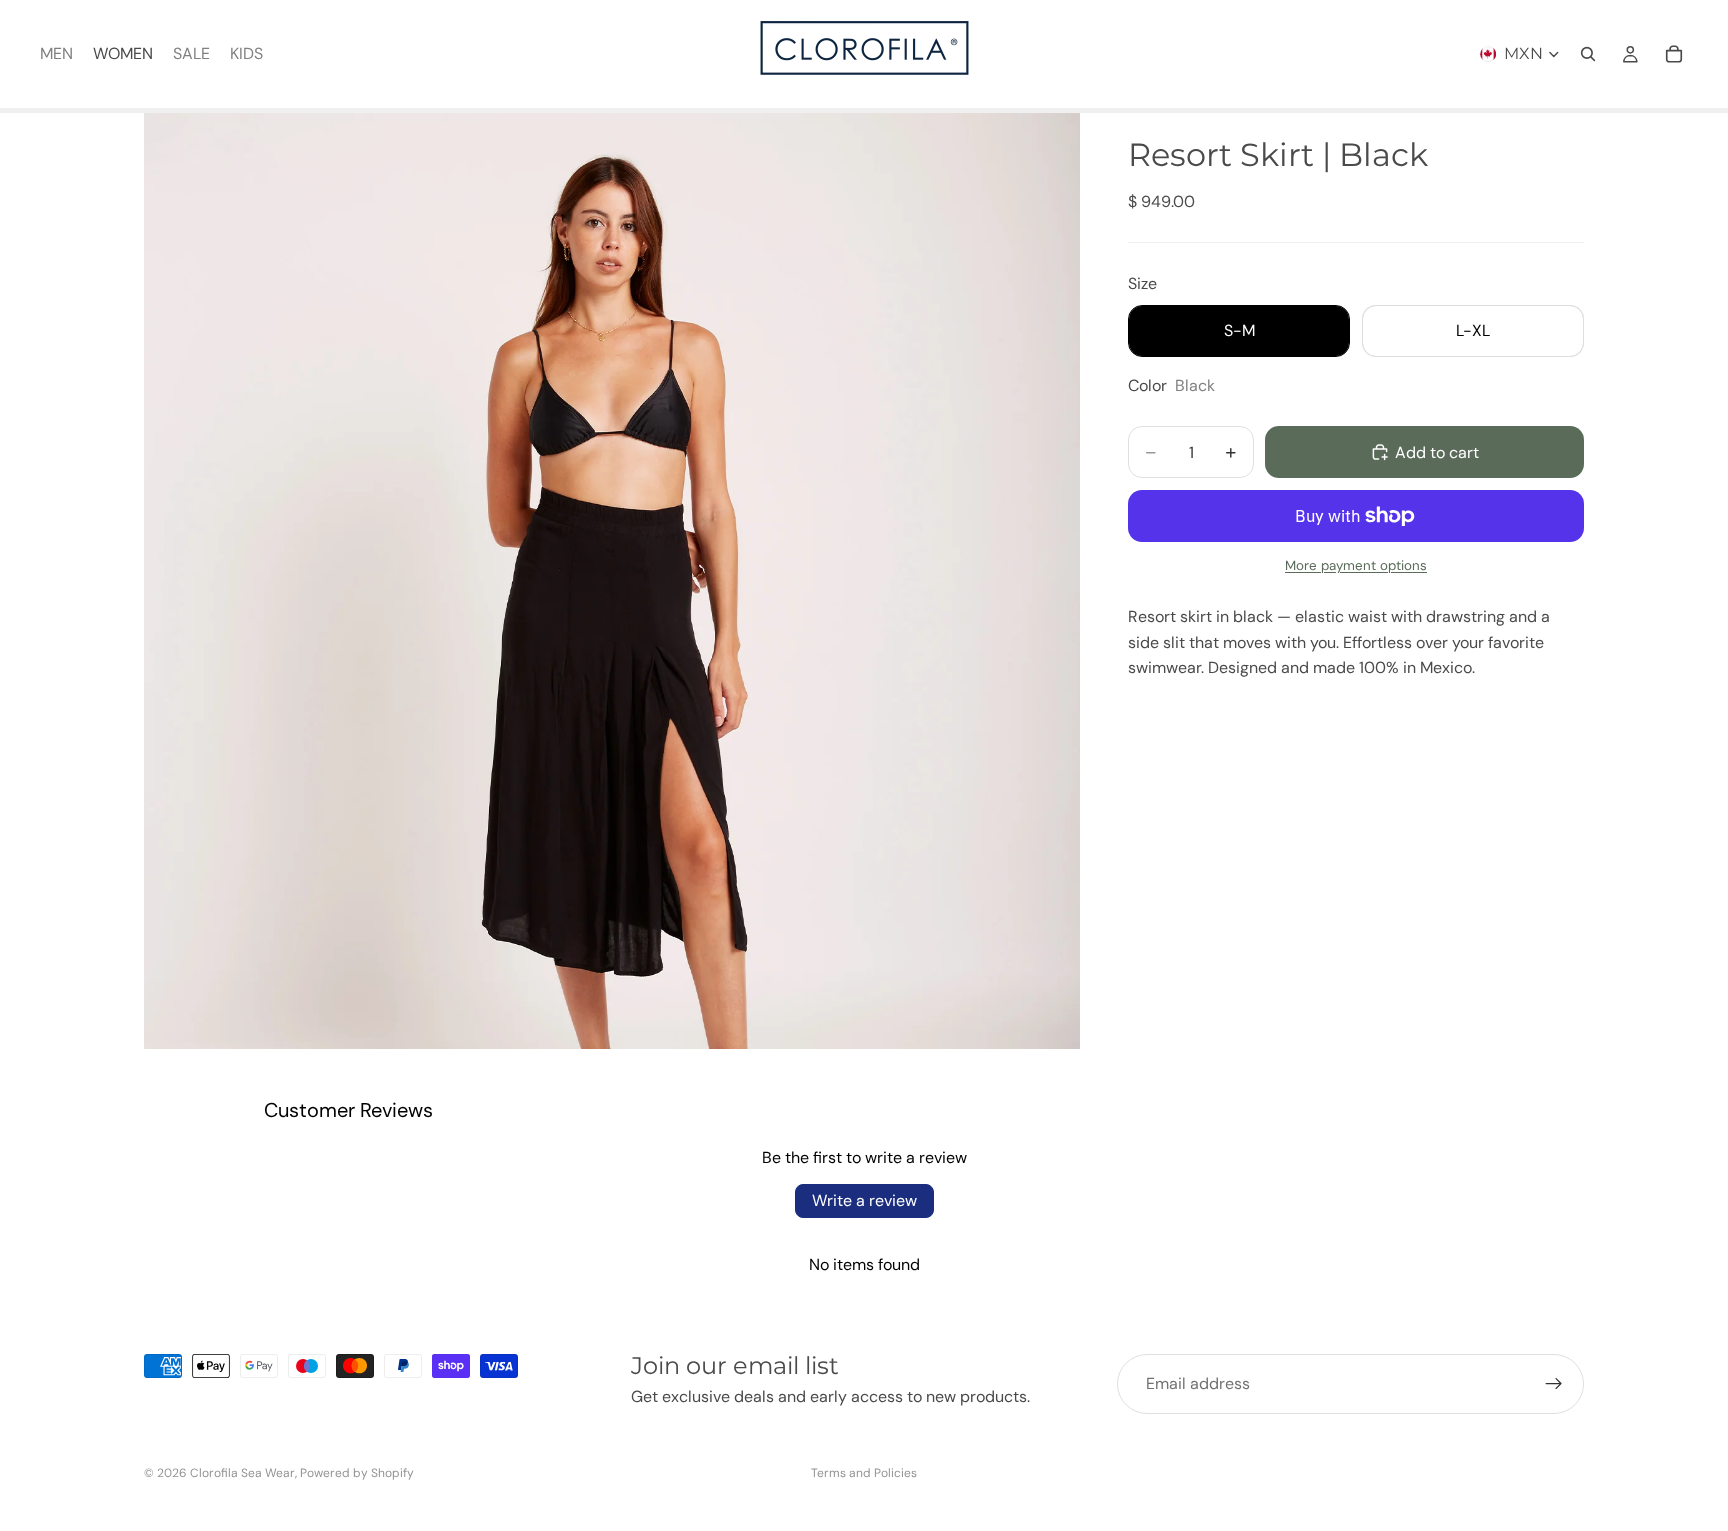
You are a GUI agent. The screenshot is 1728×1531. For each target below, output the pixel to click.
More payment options (1356, 565)
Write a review (864, 1200)
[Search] (1588, 54)
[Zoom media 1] (612, 581)
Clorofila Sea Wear (242, 1473)
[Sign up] (1554, 1384)
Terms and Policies (864, 1473)
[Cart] (1674, 54)
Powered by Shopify (357, 1473)
